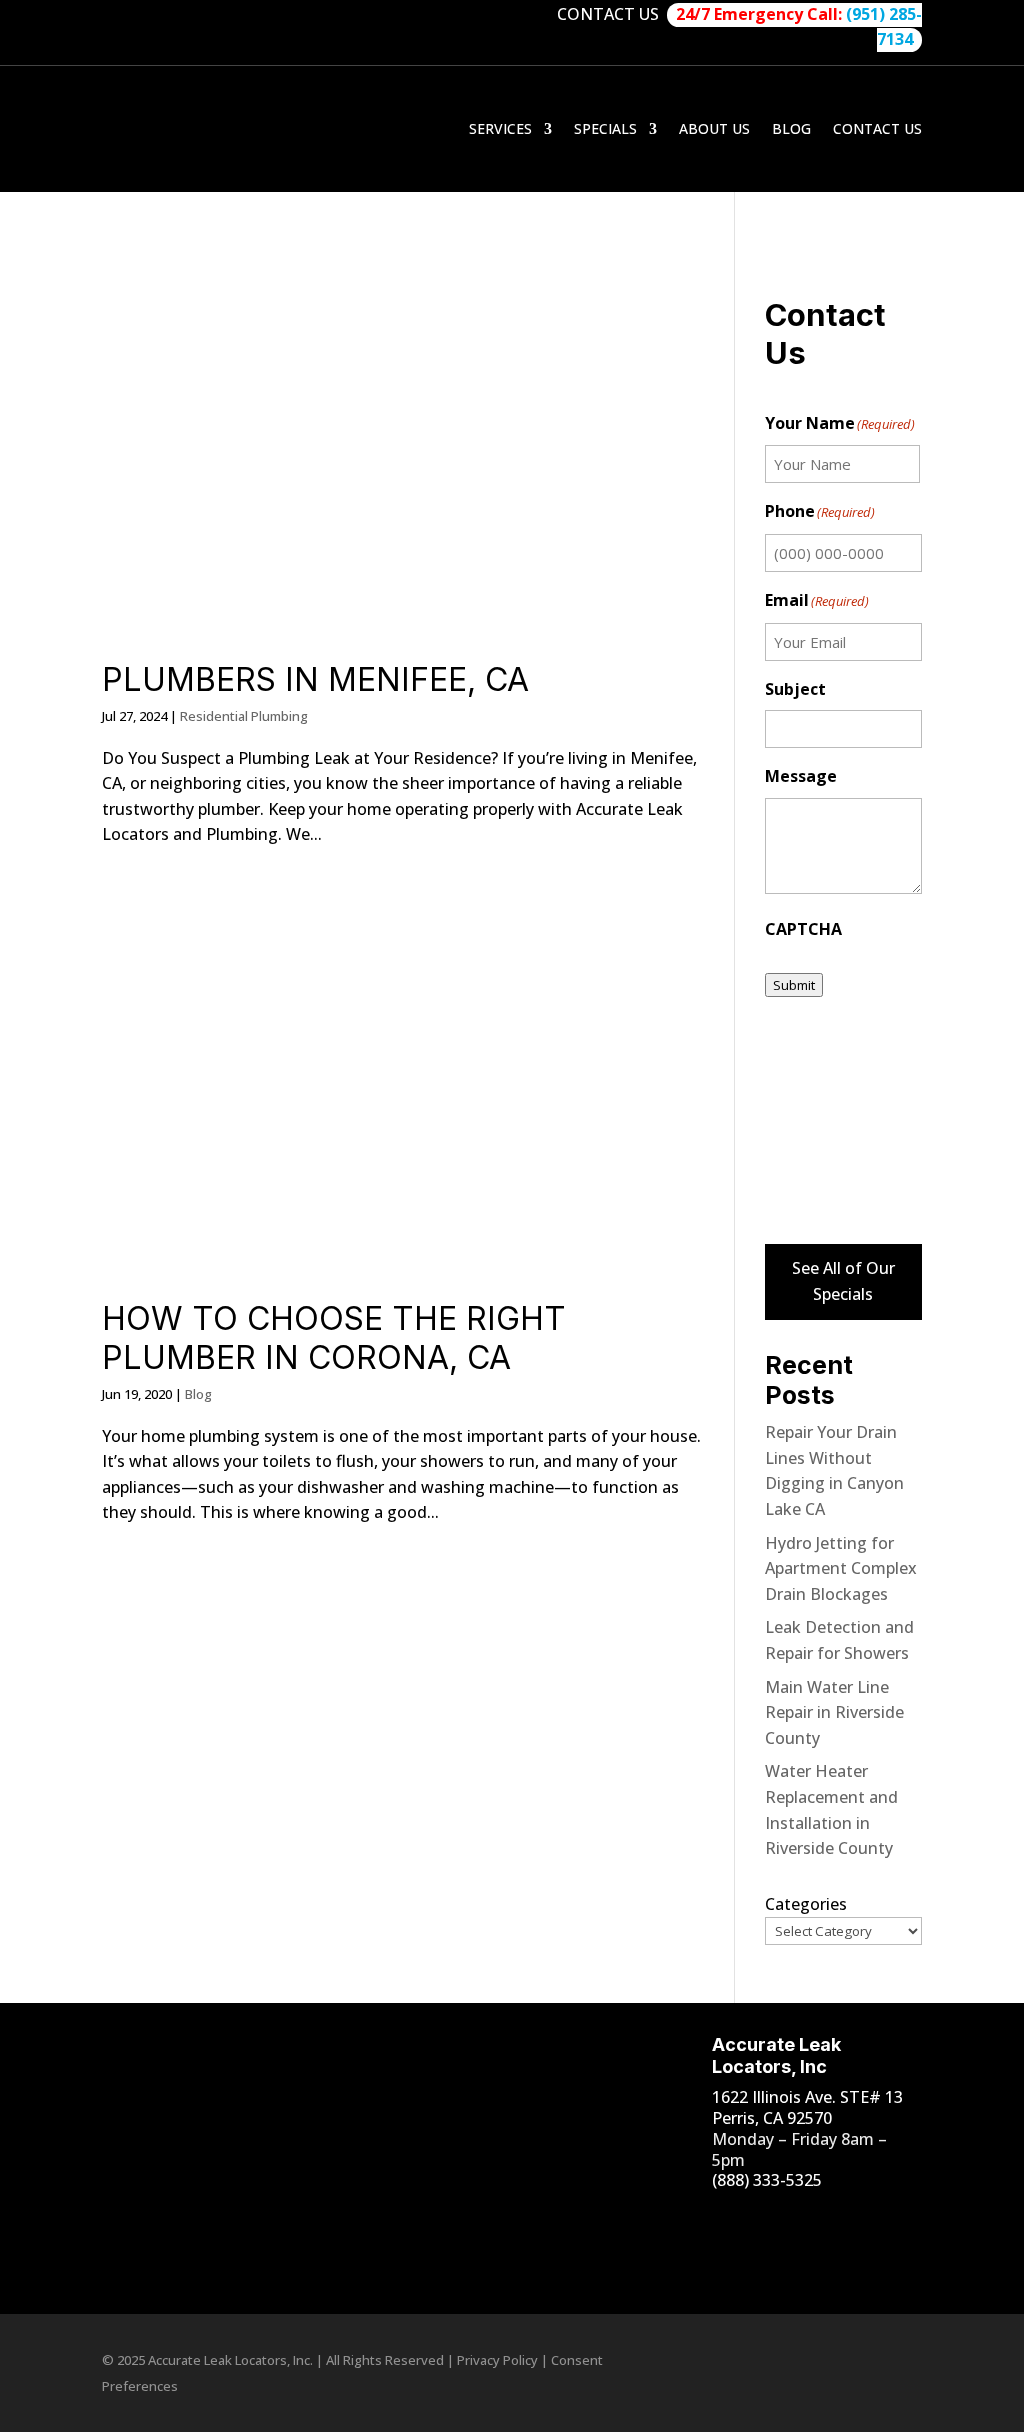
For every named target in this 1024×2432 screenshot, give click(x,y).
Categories (806, 1904)
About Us (714, 128)
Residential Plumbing (244, 716)
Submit (794, 985)
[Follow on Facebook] (707, 2219)
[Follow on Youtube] (787, 2219)
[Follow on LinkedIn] (867, 2219)
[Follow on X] (707, 2259)
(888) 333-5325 (767, 2180)
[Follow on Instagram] (747, 2219)
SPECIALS (605, 128)
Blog (791, 128)
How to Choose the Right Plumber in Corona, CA (334, 1337)
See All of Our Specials (843, 1281)
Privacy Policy (497, 2360)
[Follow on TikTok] (827, 2219)
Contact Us (877, 128)
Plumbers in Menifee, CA (315, 679)
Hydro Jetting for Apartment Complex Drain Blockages (841, 1568)
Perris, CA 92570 (772, 2118)
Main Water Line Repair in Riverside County (834, 1712)
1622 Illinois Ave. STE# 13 (807, 2097)
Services (500, 128)
